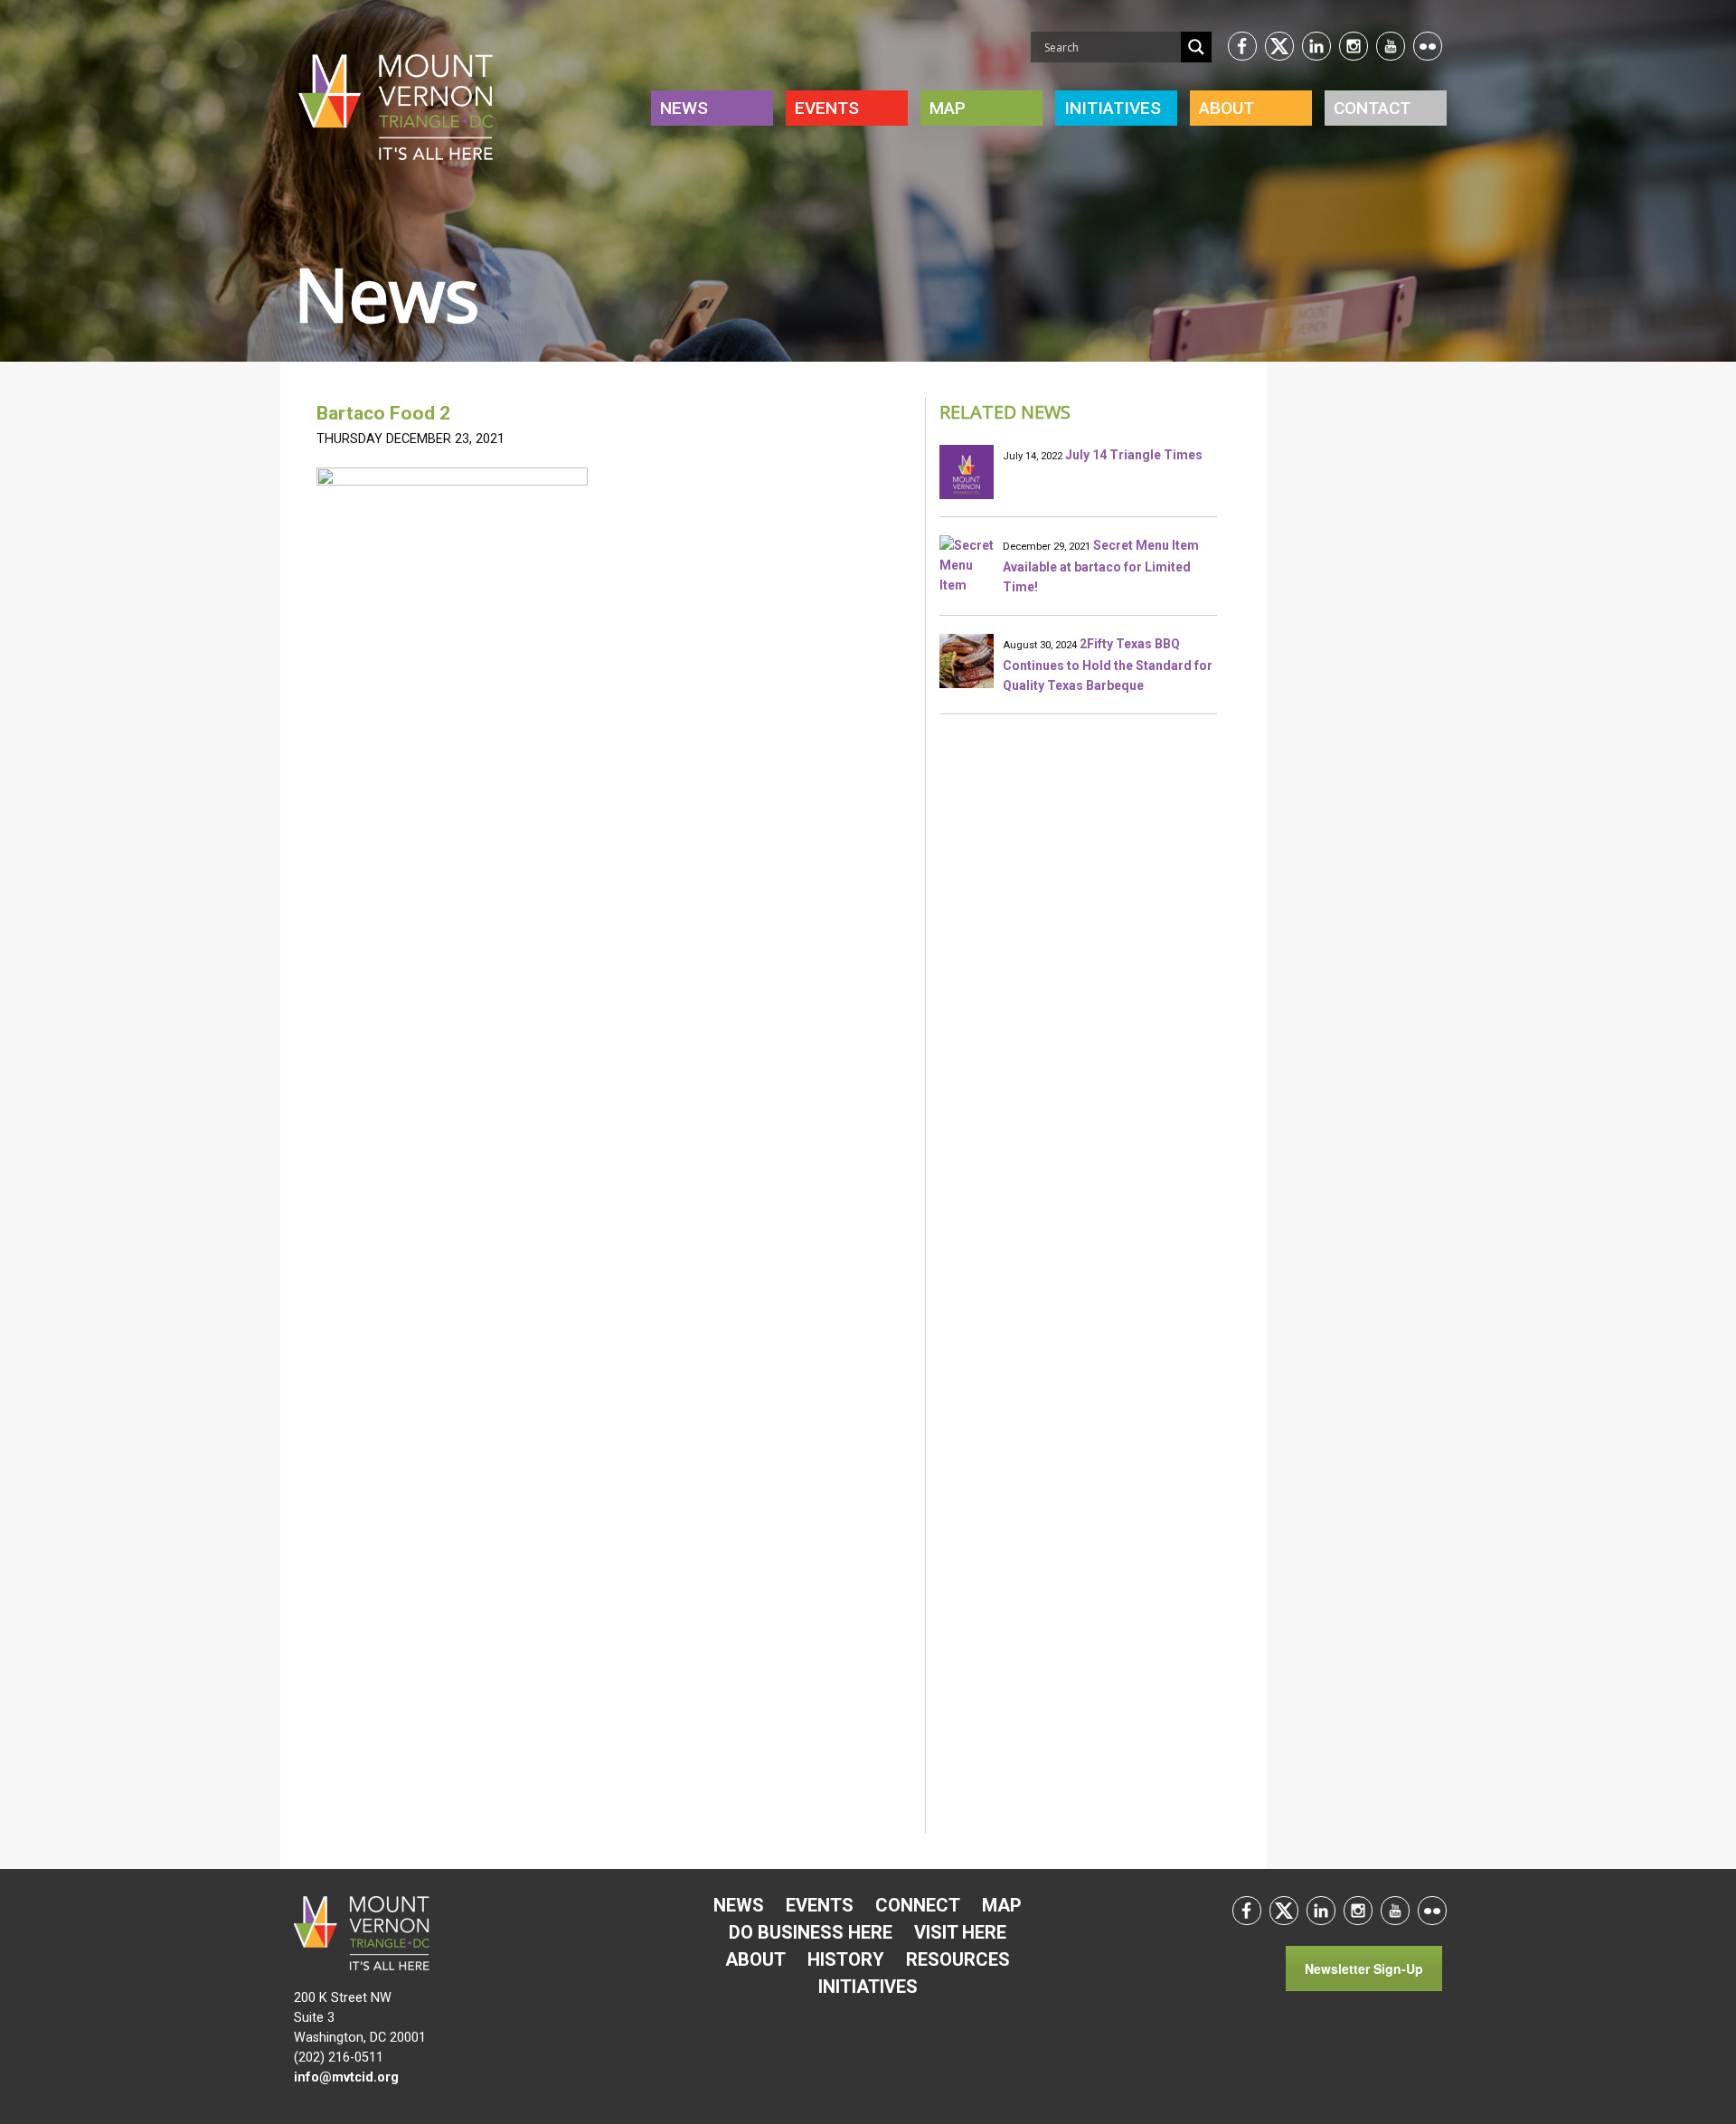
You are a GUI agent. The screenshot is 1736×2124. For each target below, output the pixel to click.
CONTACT (1372, 108)
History (846, 1959)
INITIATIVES (1113, 108)
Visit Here (960, 1932)
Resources (958, 1959)
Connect (918, 1905)
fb (1242, 46)
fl (1428, 46)
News (684, 108)
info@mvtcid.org (346, 2077)
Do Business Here (811, 1932)
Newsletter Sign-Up (1364, 1968)
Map (948, 108)
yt (1391, 46)
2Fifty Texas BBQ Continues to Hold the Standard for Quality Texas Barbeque (1108, 665)
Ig (1354, 46)
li (1316, 46)
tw (1279, 46)
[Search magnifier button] (1196, 47)
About (1227, 108)
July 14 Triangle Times (1134, 455)
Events (827, 108)
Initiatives (868, 1987)
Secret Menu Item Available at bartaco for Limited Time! (1101, 566)
